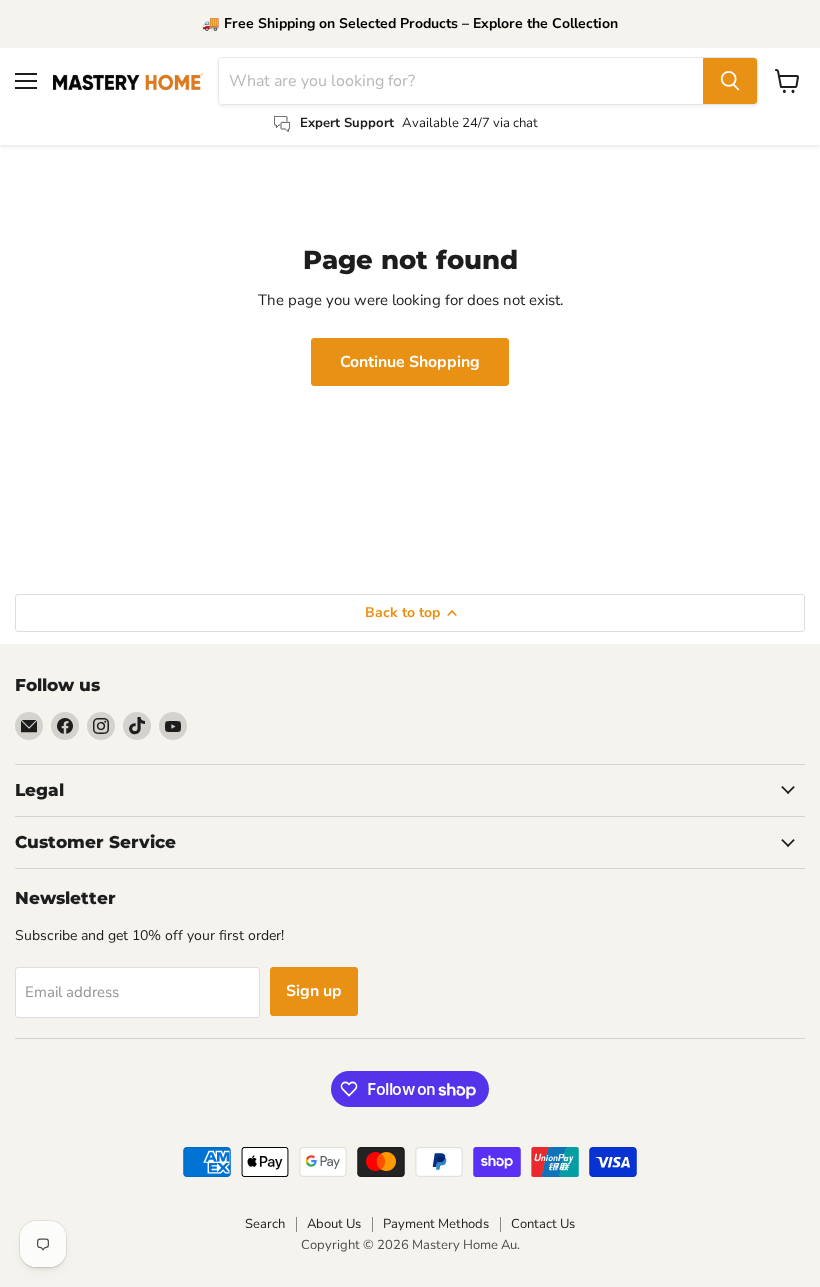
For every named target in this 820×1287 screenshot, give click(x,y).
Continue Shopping (410, 362)
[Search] (730, 81)
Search (265, 1224)
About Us (334, 1224)
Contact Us (543, 1224)
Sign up (314, 991)
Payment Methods (436, 1224)
